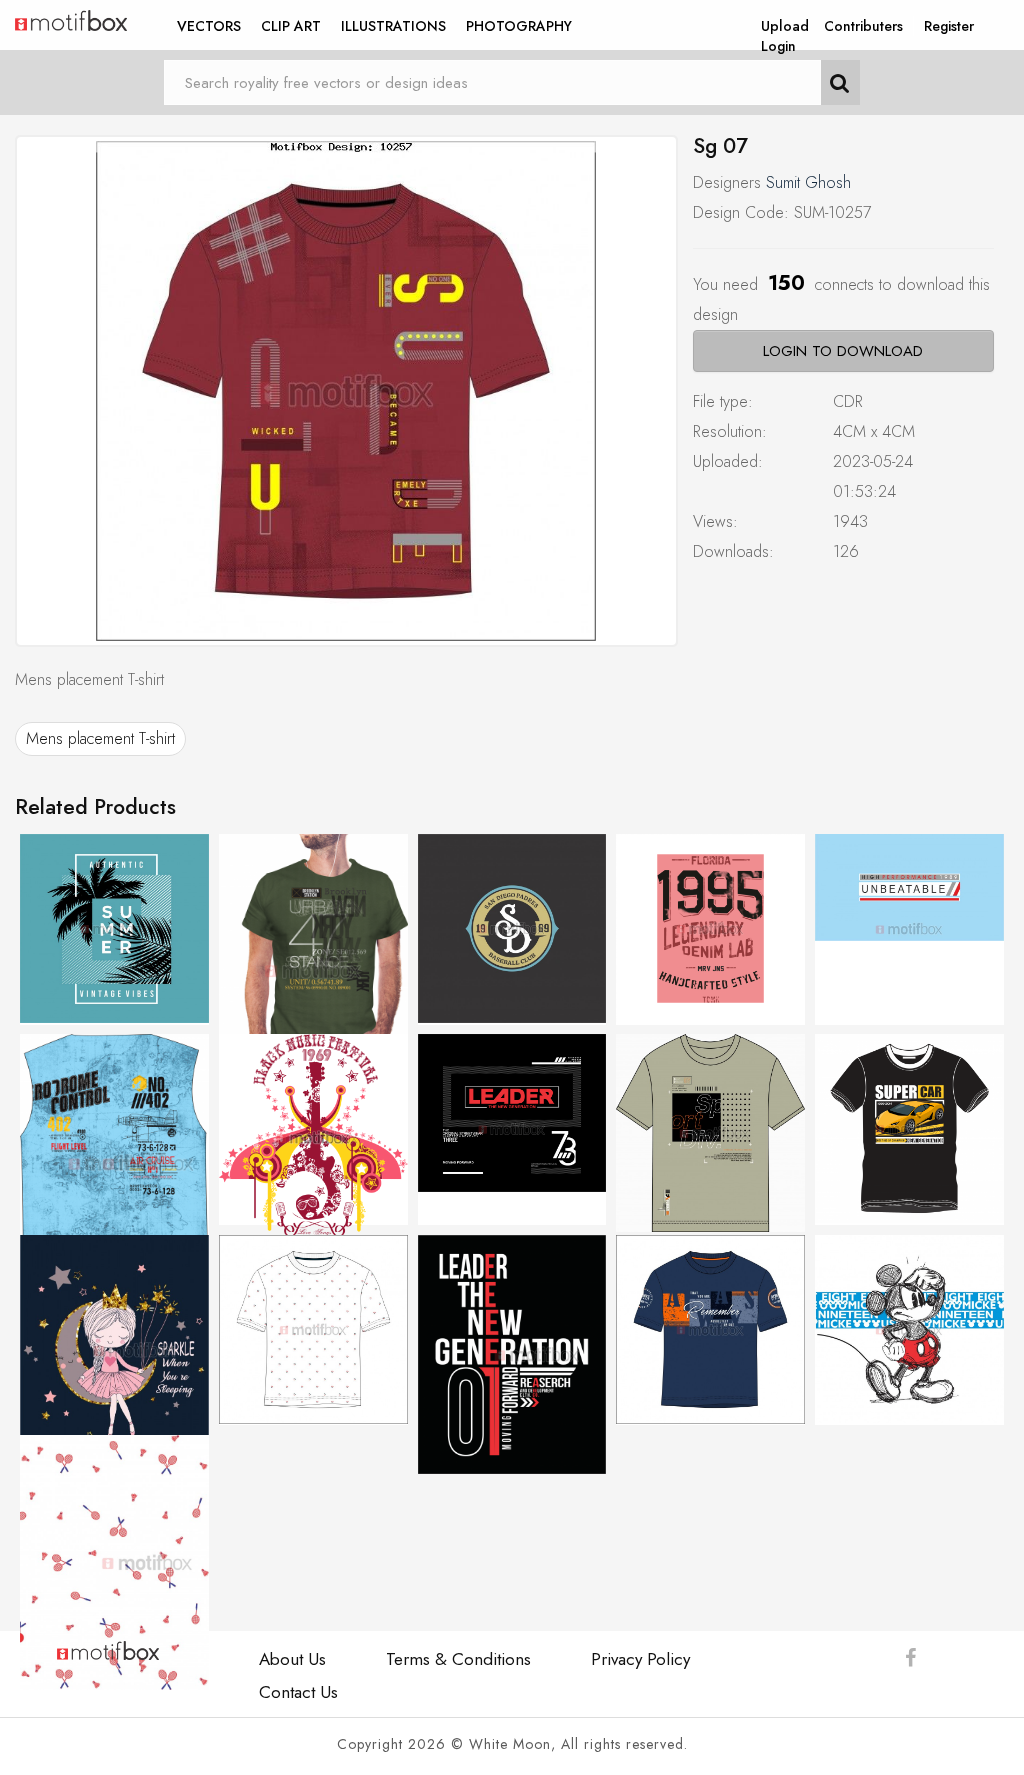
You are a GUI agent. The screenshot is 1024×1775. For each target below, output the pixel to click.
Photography (519, 26)
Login (778, 46)
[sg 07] (346, 391)
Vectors (209, 26)
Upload (785, 26)
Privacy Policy (640, 1659)
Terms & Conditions (458, 1659)
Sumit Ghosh (808, 182)
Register (949, 26)
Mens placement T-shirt (100, 738)
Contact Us (298, 1692)
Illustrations (393, 26)
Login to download (843, 351)
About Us (292, 1659)
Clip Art (291, 26)
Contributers (863, 26)
